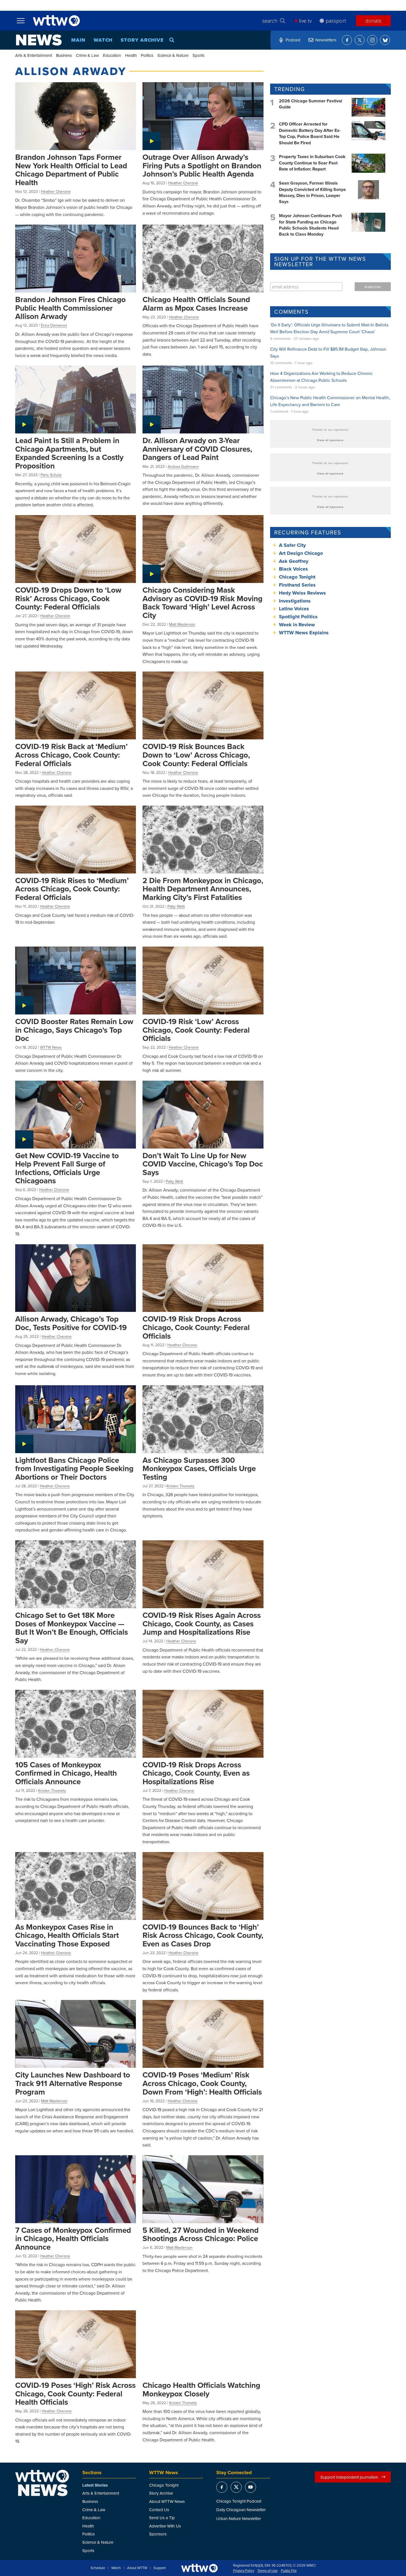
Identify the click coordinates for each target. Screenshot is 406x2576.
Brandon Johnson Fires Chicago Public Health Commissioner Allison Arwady (70, 308)
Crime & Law (87, 55)
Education (112, 55)
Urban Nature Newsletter (239, 2518)
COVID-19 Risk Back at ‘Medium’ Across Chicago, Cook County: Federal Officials (71, 755)
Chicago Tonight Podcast (239, 2501)
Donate (373, 21)
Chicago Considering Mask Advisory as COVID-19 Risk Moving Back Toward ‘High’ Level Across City (202, 603)
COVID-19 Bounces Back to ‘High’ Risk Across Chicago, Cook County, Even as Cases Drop (203, 1935)
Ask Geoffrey (294, 561)
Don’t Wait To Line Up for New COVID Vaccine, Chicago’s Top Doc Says (203, 1164)
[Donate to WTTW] (199, 2568)
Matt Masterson (182, 624)
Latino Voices (294, 609)
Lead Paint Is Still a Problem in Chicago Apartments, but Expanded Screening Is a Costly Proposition (69, 453)
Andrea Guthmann (183, 467)
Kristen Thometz (180, 1486)
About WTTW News (167, 2501)
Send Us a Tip (162, 2518)
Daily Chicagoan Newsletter (241, 2510)
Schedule (98, 2568)
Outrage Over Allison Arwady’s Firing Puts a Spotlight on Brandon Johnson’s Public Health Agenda (202, 165)
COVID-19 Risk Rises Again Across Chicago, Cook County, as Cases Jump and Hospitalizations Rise (202, 1623)
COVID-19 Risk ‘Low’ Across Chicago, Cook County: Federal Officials (196, 1030)
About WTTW (137, 2568)
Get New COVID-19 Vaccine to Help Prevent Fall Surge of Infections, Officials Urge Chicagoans (67, 1168)
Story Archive (142, 40)
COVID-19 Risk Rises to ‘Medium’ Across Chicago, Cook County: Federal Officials (72, 889)
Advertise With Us (165, 2526)
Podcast (293, 40)
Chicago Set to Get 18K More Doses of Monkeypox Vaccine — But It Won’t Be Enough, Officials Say (72, 1628)
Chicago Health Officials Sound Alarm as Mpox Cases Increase (196, 304)
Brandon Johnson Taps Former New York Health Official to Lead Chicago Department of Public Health (71, 170)
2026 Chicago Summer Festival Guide (311, 104)
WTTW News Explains (304, 633)
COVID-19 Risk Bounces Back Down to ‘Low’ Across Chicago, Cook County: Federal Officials (196, 755)
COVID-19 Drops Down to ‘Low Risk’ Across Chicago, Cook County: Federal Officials (68, 598)
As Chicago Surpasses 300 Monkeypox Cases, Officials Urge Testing (199, 1468)
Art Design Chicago (301, 553)
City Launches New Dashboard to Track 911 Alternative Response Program (73, 2083)
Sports (198, 55)
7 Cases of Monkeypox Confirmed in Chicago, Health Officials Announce (73, 2238)
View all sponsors (330, 440)
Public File (289, 2571)
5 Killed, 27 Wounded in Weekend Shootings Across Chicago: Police (201, 2234)
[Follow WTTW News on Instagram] (372, 40)
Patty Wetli (176, 906)
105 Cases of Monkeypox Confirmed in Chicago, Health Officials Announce (66, 1773)
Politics (147, 55)
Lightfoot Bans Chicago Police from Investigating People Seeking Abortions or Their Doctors (74, 1468)
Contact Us (159, 2510)
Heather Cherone (56, 191)
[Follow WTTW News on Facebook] (347, 40)
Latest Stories (95, 2485)
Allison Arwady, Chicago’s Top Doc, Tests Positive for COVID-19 (71, 1323)
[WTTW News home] (39, 40)
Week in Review (297, 625)
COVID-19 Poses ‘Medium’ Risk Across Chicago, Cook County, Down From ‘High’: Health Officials (202, 2083)
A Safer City (292, 545)
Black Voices (293, 569)
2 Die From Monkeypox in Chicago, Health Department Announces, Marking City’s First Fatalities (203, 889)
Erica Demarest (54, 325)
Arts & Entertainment (34, 55)
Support (160, 2568)
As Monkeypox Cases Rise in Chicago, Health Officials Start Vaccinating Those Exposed (67, 1935)
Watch (103, 40)
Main (78, 40)
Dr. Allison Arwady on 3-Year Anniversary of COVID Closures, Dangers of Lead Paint (197, 449)
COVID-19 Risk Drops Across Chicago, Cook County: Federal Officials (196, 1327)
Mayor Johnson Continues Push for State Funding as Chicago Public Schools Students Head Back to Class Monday (310, 225)
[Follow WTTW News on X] (360, 40)
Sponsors (158, 2534)
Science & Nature (173, 55)
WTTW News (51, 1047)
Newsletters (326, 40)
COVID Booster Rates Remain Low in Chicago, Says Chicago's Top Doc (74, 1030)
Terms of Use (267, 2571)
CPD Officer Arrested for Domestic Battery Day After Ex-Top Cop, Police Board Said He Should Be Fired (310, 133)
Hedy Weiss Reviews (302, 593)
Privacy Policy (244, 2571)
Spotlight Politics (298, 617)
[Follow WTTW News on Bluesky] (385, 40)
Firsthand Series (297, 585)
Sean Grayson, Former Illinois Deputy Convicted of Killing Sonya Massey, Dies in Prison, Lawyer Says (312, 192)
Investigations (295, 601)
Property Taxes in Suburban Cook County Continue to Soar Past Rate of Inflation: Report (312, 163)
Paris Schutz (51, 475)
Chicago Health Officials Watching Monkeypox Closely (201, 2389)
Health (131, 55)
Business (64, 55)
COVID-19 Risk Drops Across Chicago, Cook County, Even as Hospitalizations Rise (196, 1773)
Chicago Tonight (297, 577)
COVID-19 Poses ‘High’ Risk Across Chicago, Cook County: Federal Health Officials (75, 2393)
